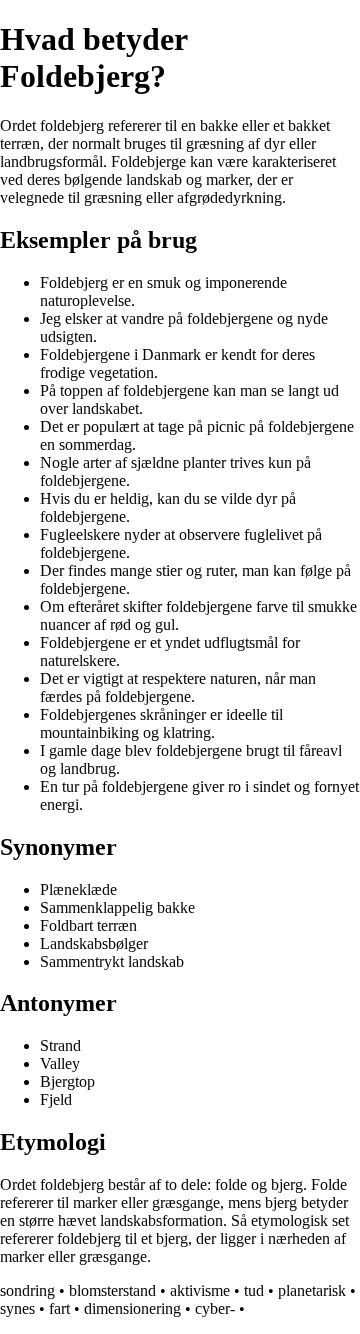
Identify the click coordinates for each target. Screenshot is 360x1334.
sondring (27, 1290)
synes (17, 1308)
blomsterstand (112, 1290)
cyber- (215, 1308)
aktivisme (200, 1290)
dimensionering (132, 1308)
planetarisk (312, 1290)
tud (254, 1290)
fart (59, 1308)
